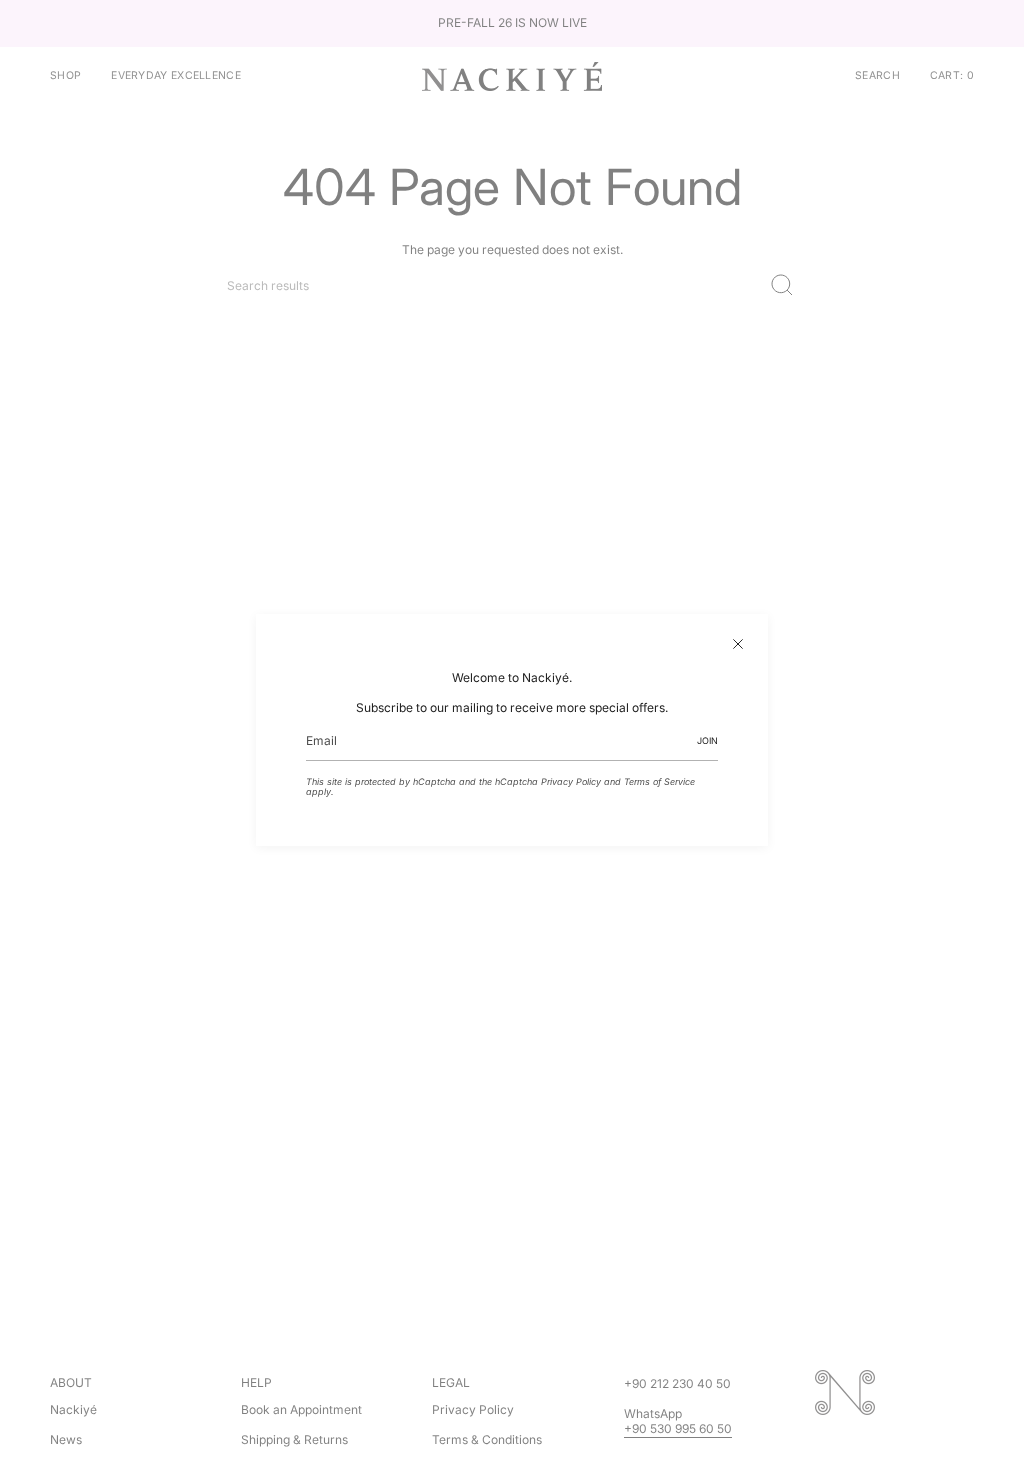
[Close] (738, 644)
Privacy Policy (571, 781)
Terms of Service (659, 781)
